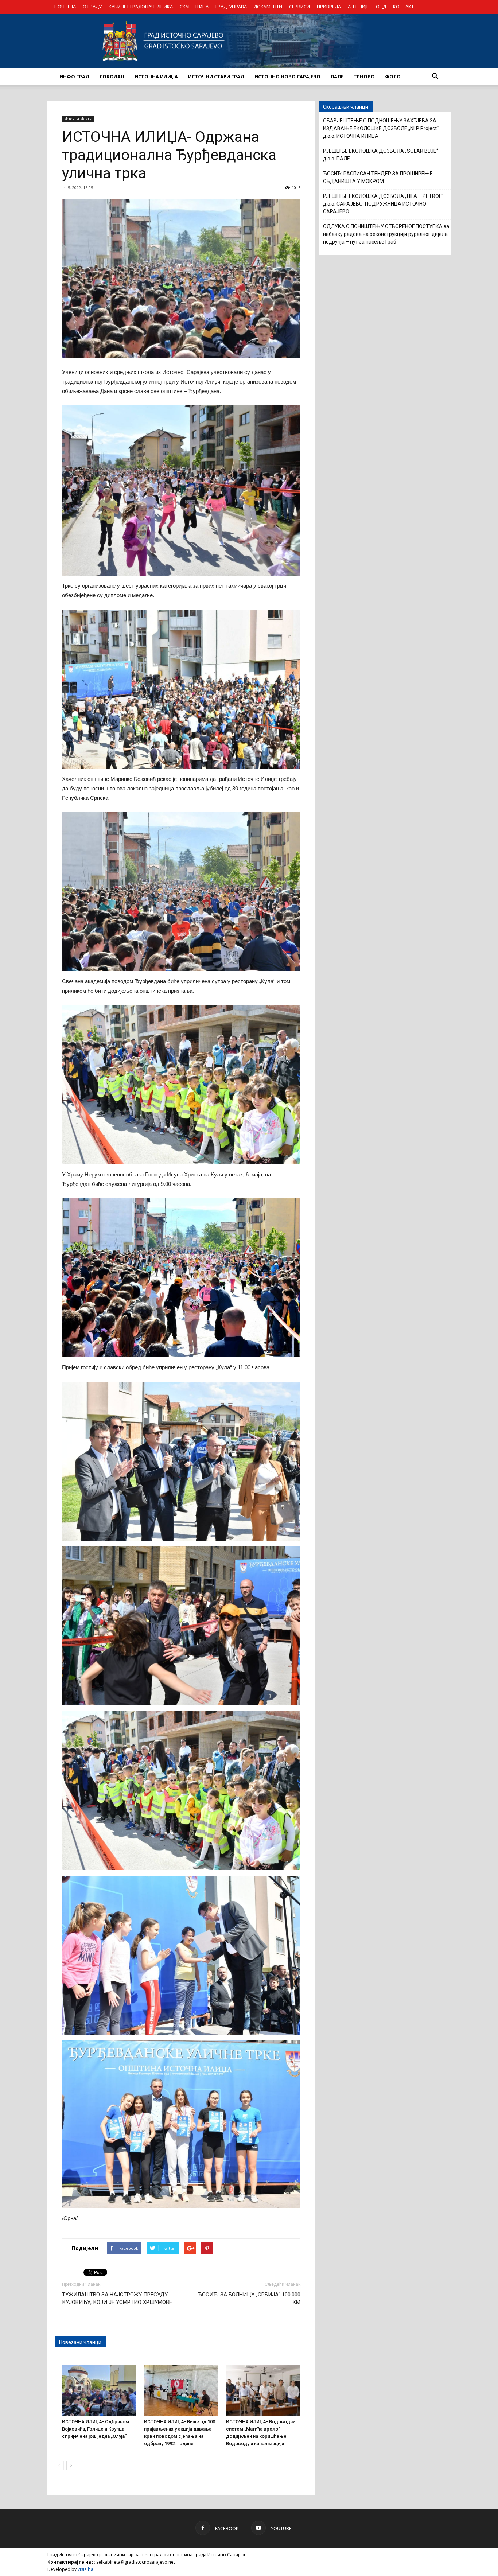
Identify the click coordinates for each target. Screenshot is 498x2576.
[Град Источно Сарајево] (249, 41)
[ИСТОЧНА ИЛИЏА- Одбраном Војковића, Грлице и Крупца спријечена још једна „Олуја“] (99, 2390)
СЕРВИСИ (299, 7)
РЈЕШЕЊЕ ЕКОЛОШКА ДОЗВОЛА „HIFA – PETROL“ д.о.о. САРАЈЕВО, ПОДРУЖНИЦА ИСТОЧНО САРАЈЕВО (383, 204)
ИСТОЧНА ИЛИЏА (156, 77)
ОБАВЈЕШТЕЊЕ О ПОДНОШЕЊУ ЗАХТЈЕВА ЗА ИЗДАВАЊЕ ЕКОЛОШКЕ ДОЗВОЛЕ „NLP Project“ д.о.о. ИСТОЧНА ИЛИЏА (381, 128)
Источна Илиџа (78, 119)
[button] (435, 77)
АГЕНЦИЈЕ (358, 7)
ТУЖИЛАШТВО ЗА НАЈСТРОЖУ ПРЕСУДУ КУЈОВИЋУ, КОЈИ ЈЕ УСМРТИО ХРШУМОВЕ (117, 2298)
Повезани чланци (80, 2342)
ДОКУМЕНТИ (268, 7)
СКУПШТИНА (194, 7)
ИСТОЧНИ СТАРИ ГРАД (216, 77)
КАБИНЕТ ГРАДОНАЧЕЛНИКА (141, 7)
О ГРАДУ (92, 7)
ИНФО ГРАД (74, 77)
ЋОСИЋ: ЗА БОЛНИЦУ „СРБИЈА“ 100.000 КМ (249, 2298)
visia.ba (85, 2569)
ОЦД (381, 7)
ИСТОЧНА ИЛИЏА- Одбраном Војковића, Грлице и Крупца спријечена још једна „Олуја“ (96, 2429)
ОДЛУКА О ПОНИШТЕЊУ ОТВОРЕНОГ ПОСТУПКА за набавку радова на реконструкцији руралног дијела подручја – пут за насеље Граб (386, 234)
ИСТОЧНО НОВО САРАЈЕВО (287, 77)
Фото (393, 77)
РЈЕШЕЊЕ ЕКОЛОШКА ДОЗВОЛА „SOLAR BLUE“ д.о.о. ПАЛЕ (381, 155)
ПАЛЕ (337, 77)
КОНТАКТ (403, 7)
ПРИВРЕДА (329, 7)
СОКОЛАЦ (112, 77)
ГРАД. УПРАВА (231, 7)
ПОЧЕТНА (65, 7)
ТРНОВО (364, 77)
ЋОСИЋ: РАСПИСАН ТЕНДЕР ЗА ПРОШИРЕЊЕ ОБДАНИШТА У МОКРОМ (378, 177)
